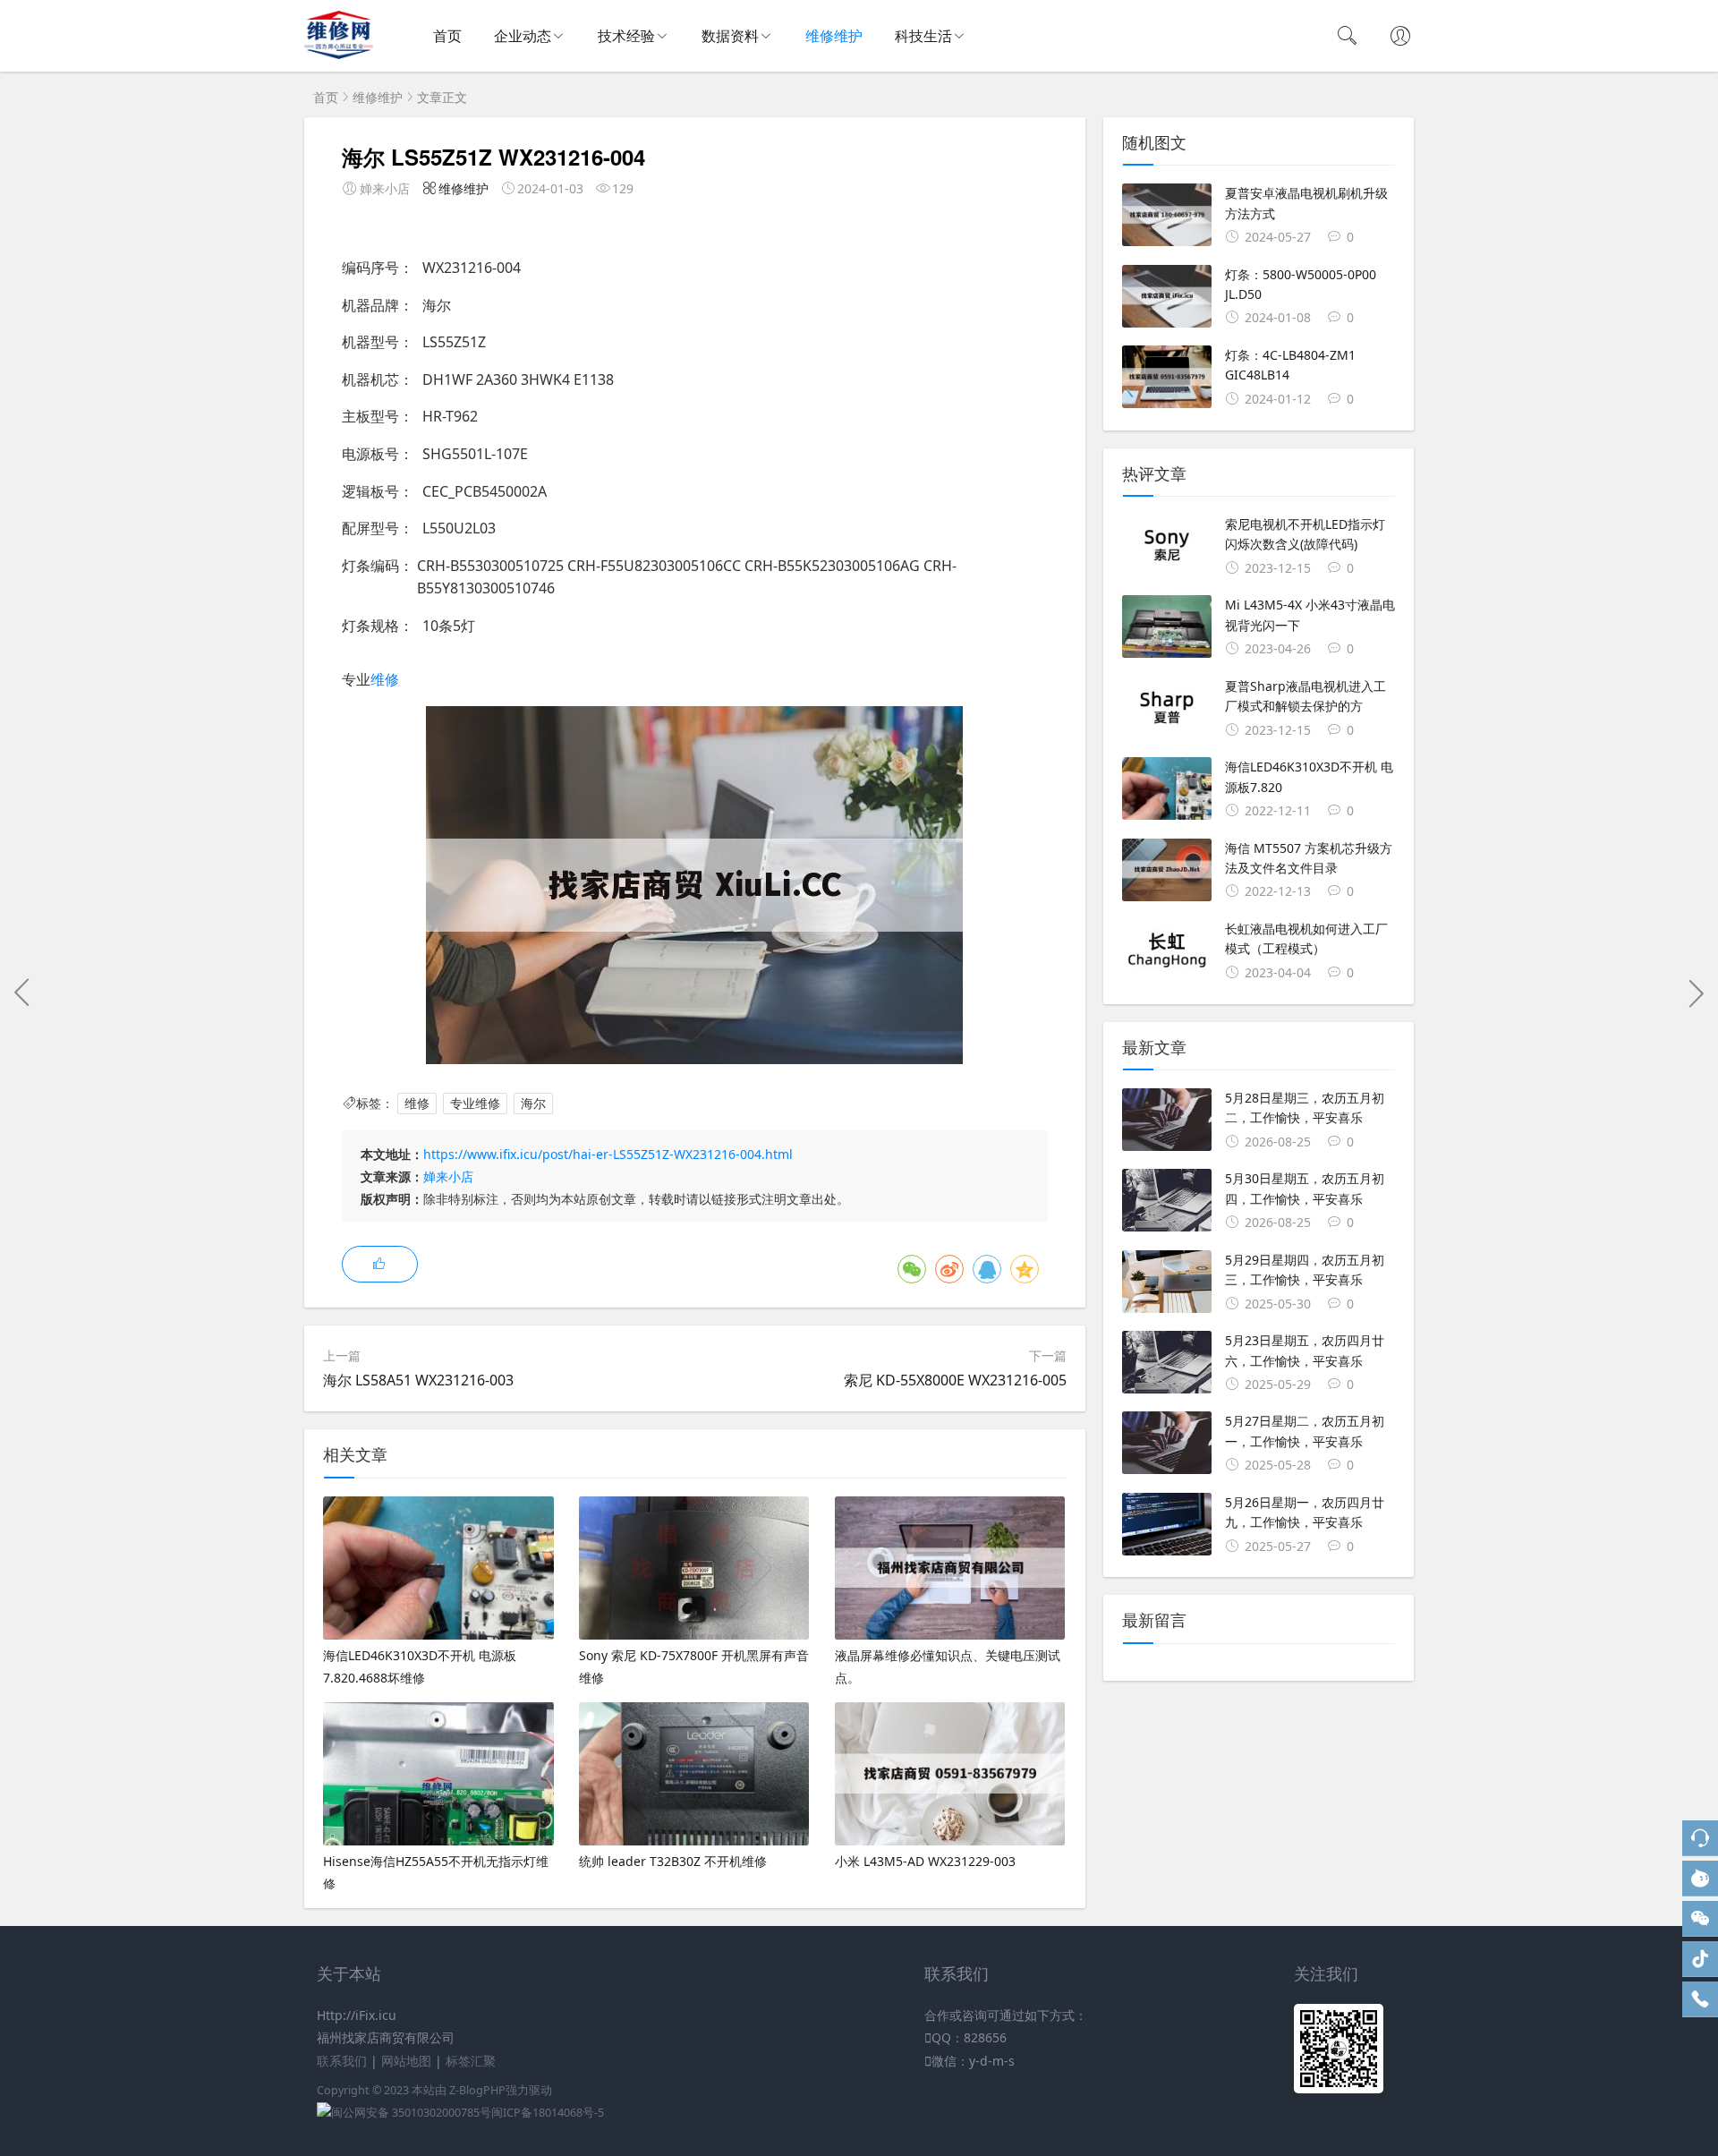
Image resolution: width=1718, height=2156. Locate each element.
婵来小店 (448, 1176)
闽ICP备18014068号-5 (548, 2113)
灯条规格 (370, 626)
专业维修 (475, 1103)
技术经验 (626, 36)
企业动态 (523, 36)
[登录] (1400, 38)
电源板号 (370, 454)
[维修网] (339, 54)
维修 (385, 679)
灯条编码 (370, 566)
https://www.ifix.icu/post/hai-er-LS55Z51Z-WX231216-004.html (608, 1154)
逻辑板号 (370, 491)
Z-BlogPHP (477, 2090)
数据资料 (730, 36)
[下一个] (1696, 993)
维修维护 (834, 36)
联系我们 (342, 2061)
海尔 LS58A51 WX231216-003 (418, 1380)
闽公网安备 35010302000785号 (411, 2113)
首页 (447, 36)
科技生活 (923, 36)
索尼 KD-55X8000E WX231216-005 (955, 1380)
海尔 (533, 1103)
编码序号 (370, 268)
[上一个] (22, 993)
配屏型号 (370, 528)
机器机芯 (370, 379)
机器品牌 (370, 305)
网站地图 (406, 2061)
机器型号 (370, 342)
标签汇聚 (471, 2061)
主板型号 (370, 416)
